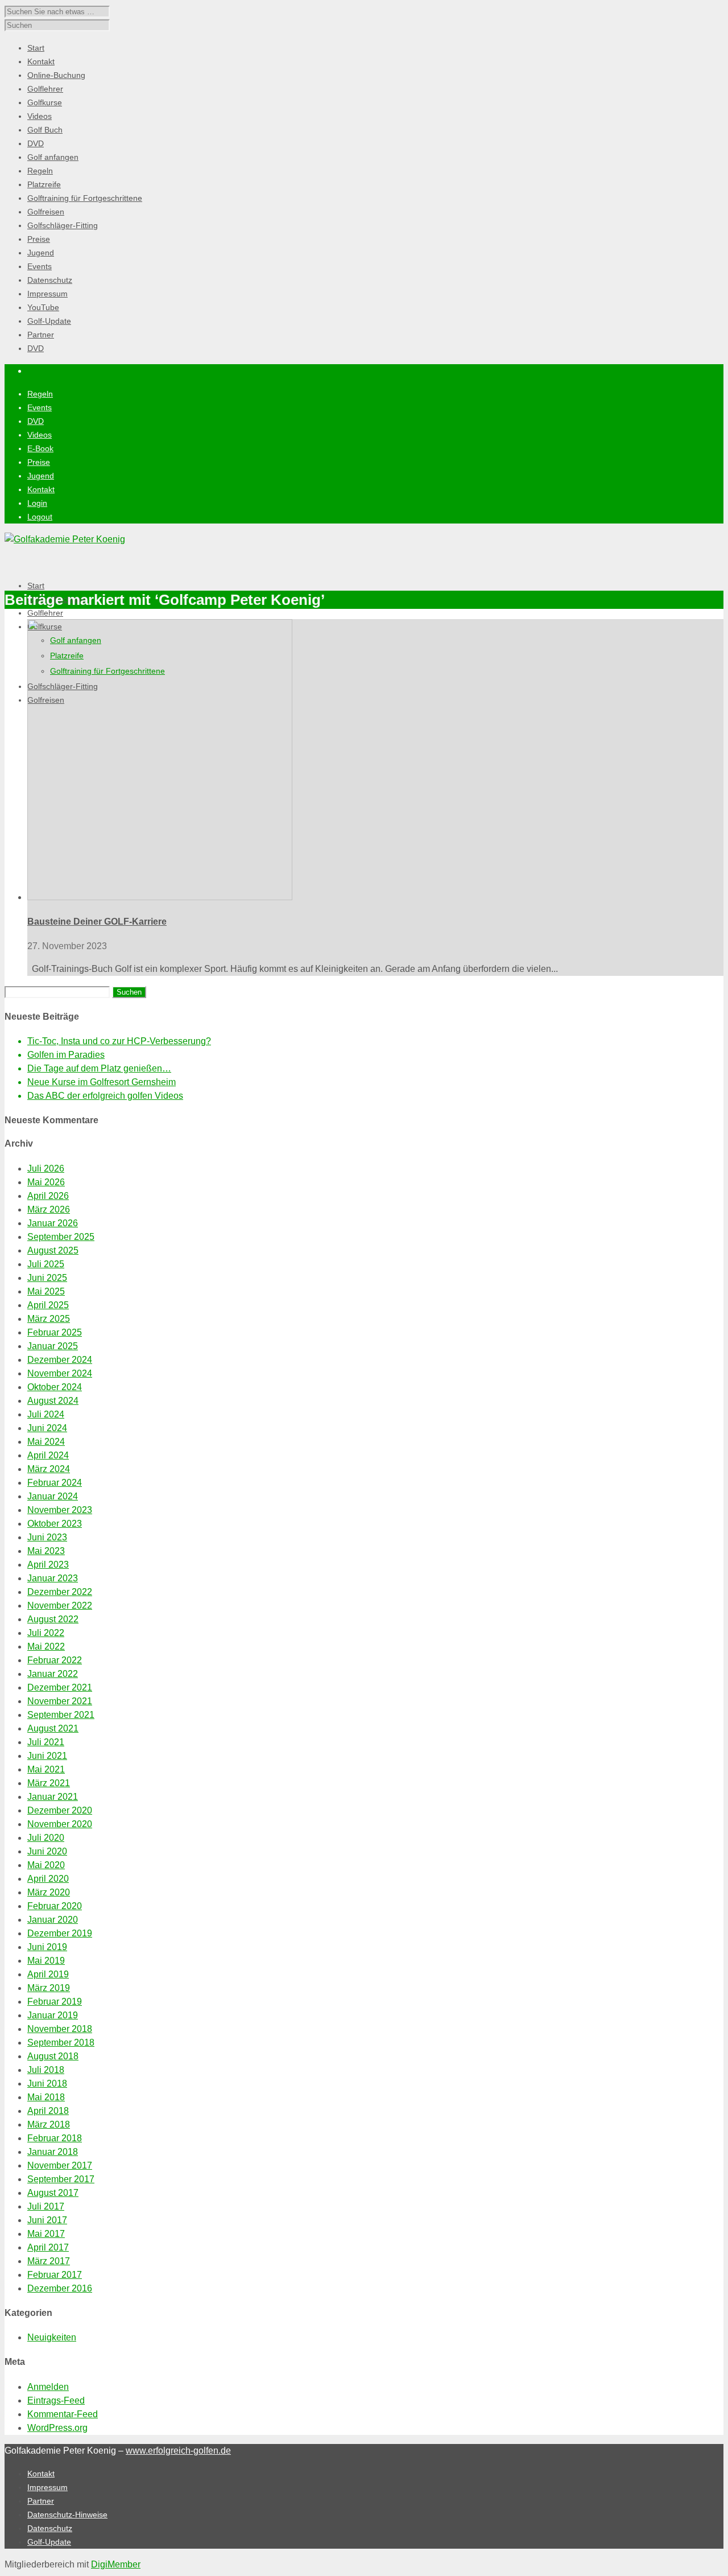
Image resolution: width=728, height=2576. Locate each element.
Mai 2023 (46, 1551)
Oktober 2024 (55, 1387)
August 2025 (53, 1250)
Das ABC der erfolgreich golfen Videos (105, 1096)
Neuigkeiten (52, 2337)
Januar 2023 (53, 1578)
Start (36, 586)
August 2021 (53, 1728)
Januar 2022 (53, 1674)
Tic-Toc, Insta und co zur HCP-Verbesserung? (119, 1041)
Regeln (40, 394)
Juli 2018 (46, 2070)
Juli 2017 (46, 2206)
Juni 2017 (47, 2220)
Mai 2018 (46, 2097)
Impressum (47, 2487)
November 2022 (60, 1606)
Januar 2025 (53, 1346)
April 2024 (48, 1455)
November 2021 (60, 1701)
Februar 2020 (55, 1906)
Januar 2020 (53, 1920)
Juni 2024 (47, 1428)
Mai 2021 (46, 1769)
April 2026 (48, 1196)
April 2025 (48, 1305)
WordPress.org (57, 2428)
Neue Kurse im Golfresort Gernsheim (102, 1082)
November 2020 (60, 1824)
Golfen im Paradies (66, 1055)
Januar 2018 (53, 2152)
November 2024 (60, 1373)
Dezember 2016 (60, 2288)
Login (37, 503)
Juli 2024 (46, 1414)
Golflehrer (45, 613)
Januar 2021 (53, 1797)
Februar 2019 (55, 2002)
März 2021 (49, 1783)
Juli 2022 (46, 1633)
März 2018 (49, 2124)
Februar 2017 (55, 2275)
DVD (36, 421)
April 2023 (48, 1565)
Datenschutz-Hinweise (67, 2515)
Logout (40, 517)
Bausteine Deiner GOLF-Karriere (97, 922)
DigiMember (116, 2564)
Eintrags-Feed (56, 2400)
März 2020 (49, 1892)
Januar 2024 (53, 1496)
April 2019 (48, 1974)
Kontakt (41, 489)
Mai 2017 (46, 2234)
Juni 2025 (47, 1278)
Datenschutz (50, 2528)
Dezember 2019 (60, 1933)
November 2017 (60, 2165)
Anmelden (48, 2387)
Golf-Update (49, 2542)
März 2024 (49, 1469)
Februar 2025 (55, 1332)
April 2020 (48, 1879)
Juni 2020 (47, 1851)
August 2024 (53, 1401)
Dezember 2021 (60, 1687)
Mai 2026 (46, 1182)
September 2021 (61, 1715)
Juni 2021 (47, 1756)
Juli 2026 (46, 1169)
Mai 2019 (46, 1961)
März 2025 (49, 1319)
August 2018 (53, 2056)
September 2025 (61, 1237)
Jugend (41, 476)
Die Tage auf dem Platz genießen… (99, 1068)
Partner (41, 2501)
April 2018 (48, 2111)
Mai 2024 (46, 1442)
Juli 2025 (46, 1264)
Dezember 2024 (60, 1360)
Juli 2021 (46, 1742)
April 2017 (48, 2247)
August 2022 (53, 1619)
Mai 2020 (46, 1865)
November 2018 (60, 2029)
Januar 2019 (53, 2015)
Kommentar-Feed (63, 2414)
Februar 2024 (55, 1483)
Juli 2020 (46, 1838)
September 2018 (61, 2043)
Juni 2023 (47, 1537)
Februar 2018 (55, 2138)
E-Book (40, 448)
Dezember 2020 (60, 1810)
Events (40, 407)
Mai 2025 (46, 1291)
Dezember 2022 (60, 1592)
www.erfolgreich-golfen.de (178, 2451)
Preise (39, 462)
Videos (40, 435)
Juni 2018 (47, 2084)
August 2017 (53, 2193)
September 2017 (61, 2179)
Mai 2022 (46, 1646)
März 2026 (49, 1209)
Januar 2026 (53, 1223)
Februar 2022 (55, 1660)
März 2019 (49, 1988)
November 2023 (60, 1510)
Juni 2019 (47, 1947)
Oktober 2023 (55, 1524)
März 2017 (49, 2261)
